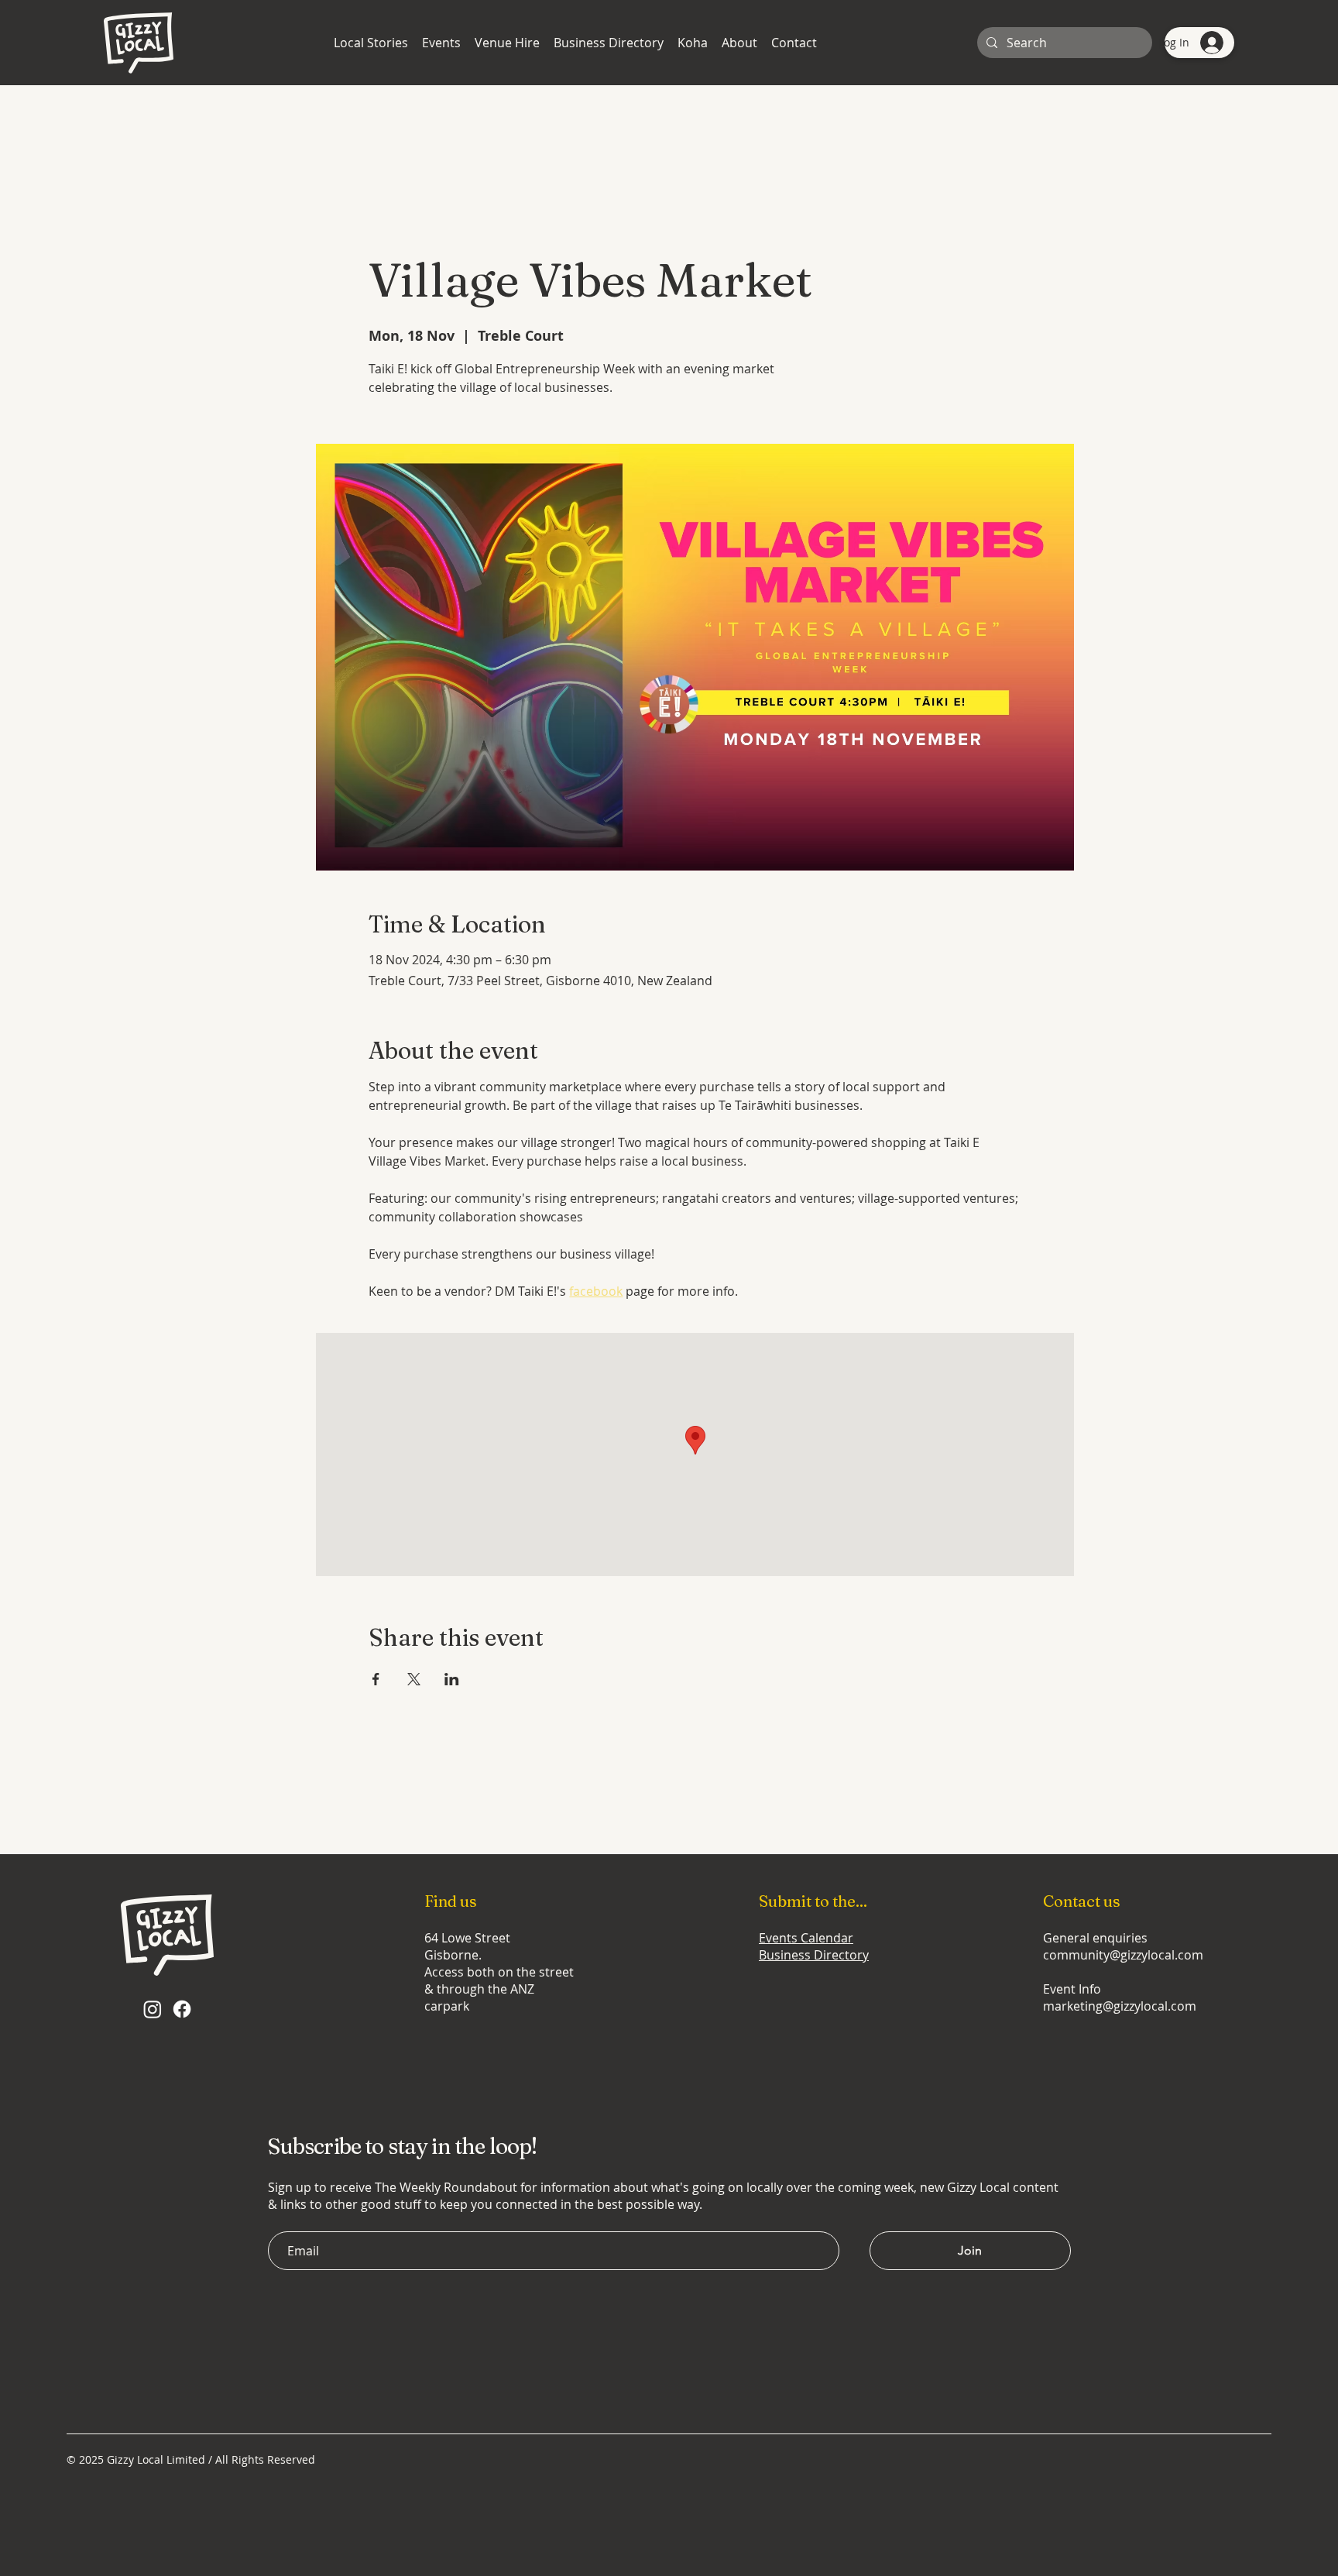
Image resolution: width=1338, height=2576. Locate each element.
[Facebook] (182, 2009)
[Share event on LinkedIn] (452, 1679)
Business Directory (814, 1955)
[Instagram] (153, 2009)
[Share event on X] (414, 1679)
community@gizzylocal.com (1123, 1955)
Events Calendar (806, 1938)
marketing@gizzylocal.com (1120, 2006)
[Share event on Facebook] (376, 1679)
